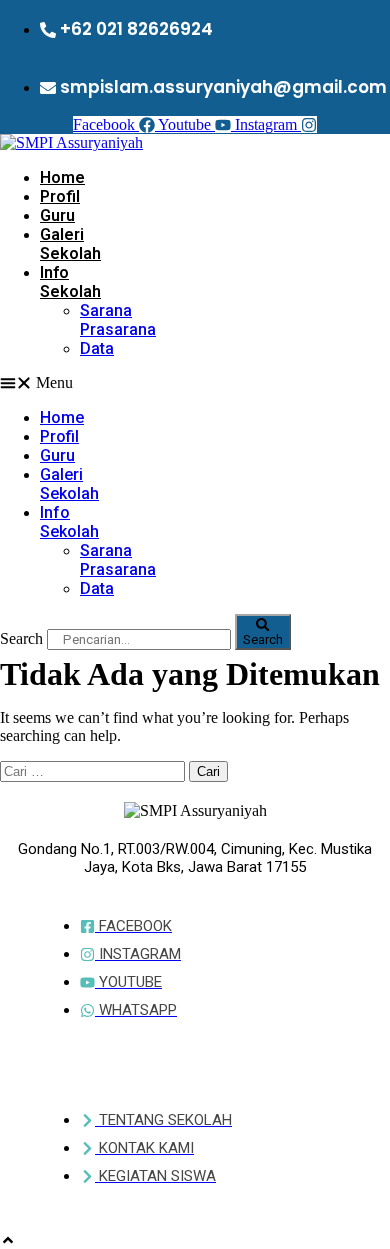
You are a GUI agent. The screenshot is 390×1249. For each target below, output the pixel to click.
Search (21, 638)
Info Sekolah (70, 282)
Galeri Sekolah (70, 244)
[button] (39, 383)
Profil (60, 196)
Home (62, 177)
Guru (57, 215)
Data (97, 348)
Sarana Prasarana (118, 320)
